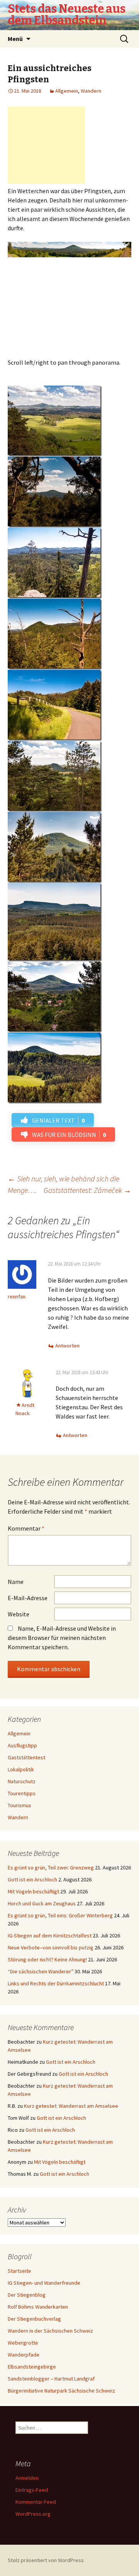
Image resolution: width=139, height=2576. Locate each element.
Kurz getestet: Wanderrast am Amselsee (71, 2106)
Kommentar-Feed (36, 2502)
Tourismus (19, 1805)
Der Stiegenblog (27, 2295)
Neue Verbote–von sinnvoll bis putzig (51, 1947)
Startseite (19, 2271)
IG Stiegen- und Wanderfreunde (44, 2283)
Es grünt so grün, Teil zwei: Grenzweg (51, 1867)
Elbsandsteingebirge (32, 2367)
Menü (15, 39)
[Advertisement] (46, 145)
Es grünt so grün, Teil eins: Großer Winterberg (60, 1915)
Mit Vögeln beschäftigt (33, 1891)
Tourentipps (22, 1793)
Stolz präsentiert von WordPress (46, 2560)
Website (19, 1614)
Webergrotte (23, 2343)
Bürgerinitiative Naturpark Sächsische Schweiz (61, 2391)
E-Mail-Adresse (28, 1598)
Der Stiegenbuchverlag (34, 2319)
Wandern (91, 91)
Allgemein (67, 91)
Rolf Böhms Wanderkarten (38, 2307)
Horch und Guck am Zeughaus (42, 1903)
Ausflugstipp (22, 1745)
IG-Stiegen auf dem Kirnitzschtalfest (50, 1935)
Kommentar (26, 1528)
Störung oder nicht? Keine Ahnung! (47, 1959)
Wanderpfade (24, 2355)
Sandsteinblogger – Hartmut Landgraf (51, 2379)
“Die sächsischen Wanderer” (41, 1971)
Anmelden (27, 2478)
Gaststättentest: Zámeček (87, 1190)
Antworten (67, 1346)
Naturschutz (22, 1781)
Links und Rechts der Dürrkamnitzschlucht (56, 1983)
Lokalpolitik (21, 1769)
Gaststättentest (26, 1757)
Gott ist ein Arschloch (32, 1879)
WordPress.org (33, 2514)
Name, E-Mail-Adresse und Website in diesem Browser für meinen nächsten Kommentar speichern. (62, 1638)
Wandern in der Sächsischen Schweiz (50, 2331)
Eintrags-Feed (32, 2490)
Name (16, 1582)
